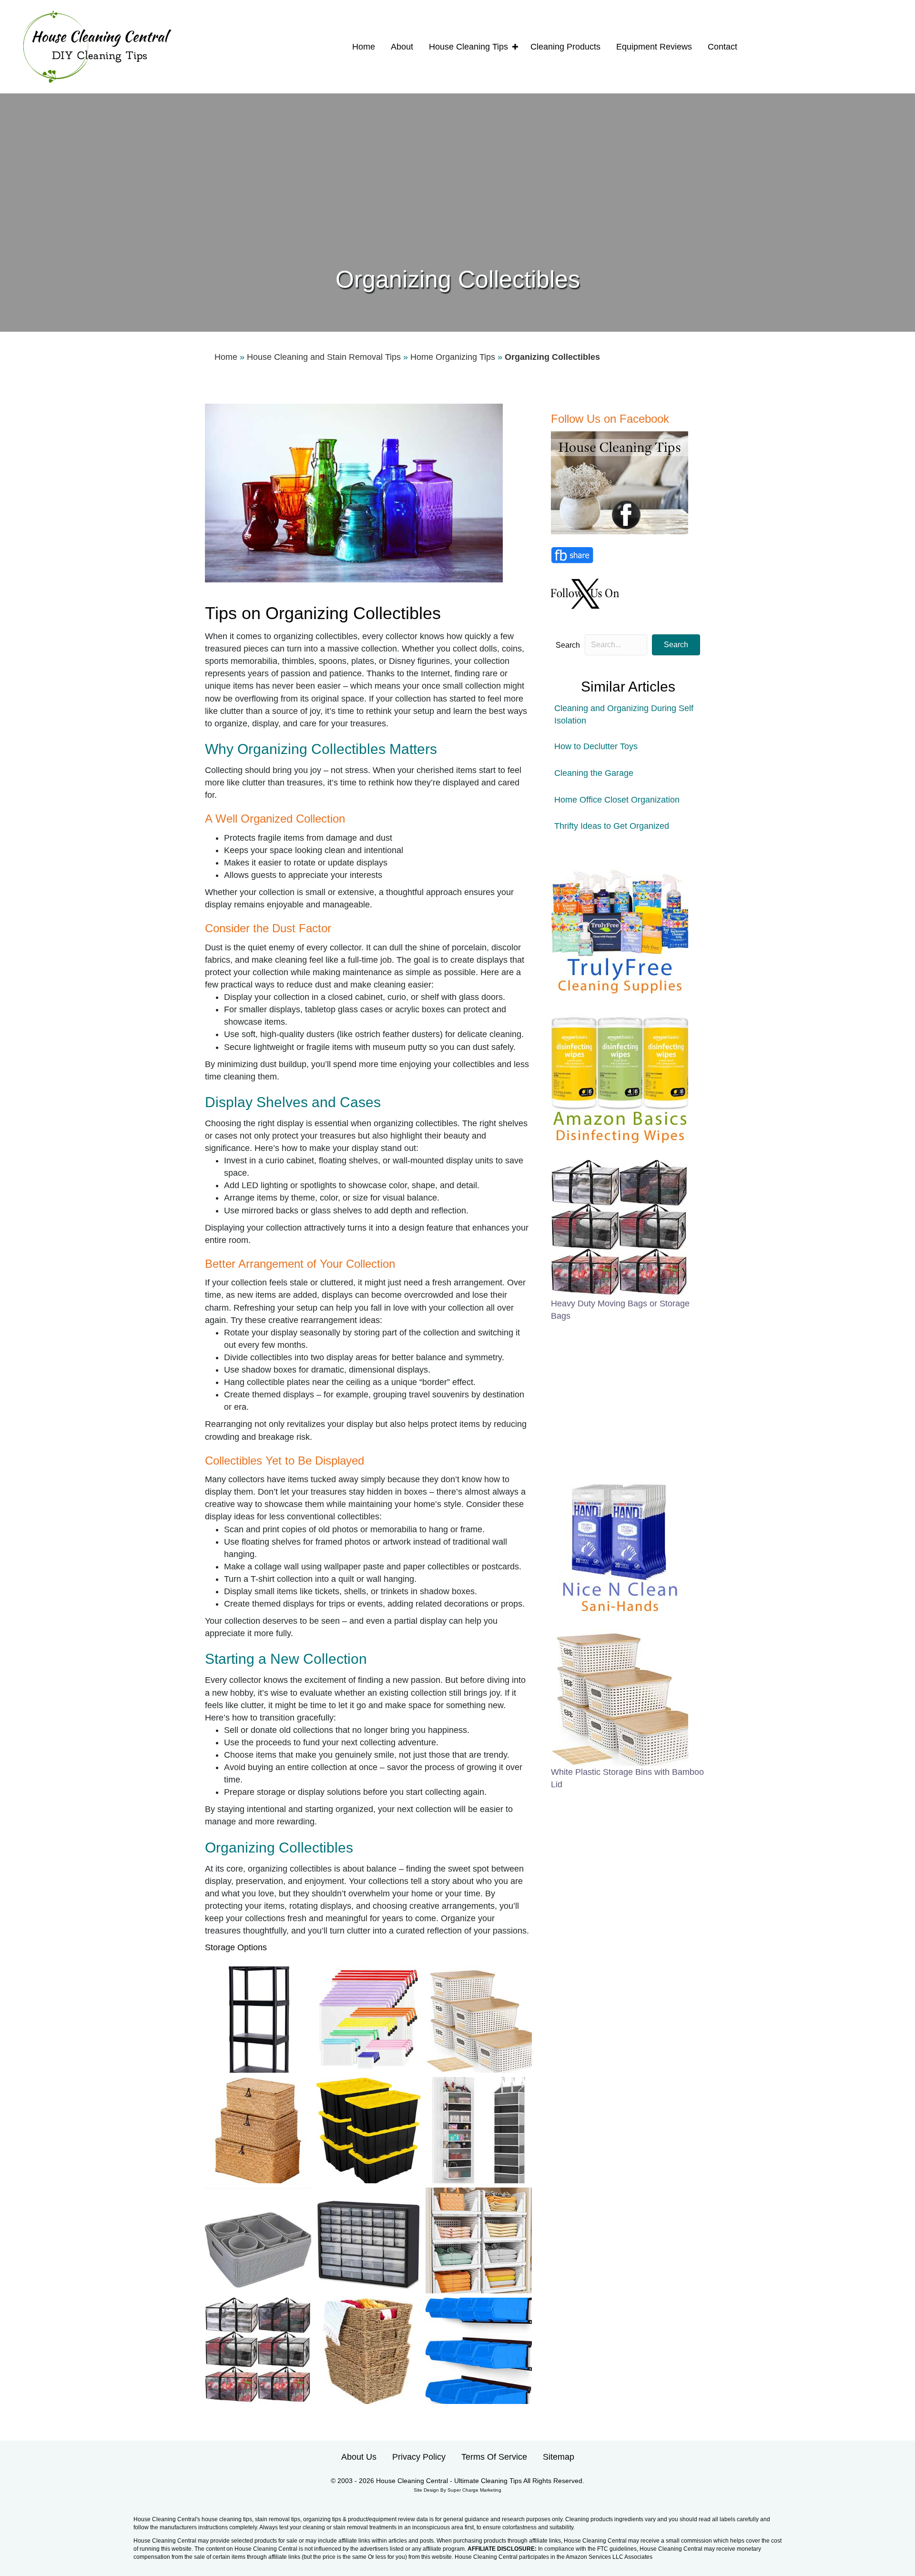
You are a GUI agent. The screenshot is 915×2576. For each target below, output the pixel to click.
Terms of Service (494, 2457)
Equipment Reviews (654, 47)
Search (568, 645)
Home (364, 47)
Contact (722, 47)
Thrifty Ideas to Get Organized (612, 826)
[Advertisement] (457, 191)
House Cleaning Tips (468, 47)
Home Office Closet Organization (617, 800)
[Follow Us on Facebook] (621, 482)
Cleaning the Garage (594, 773)
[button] (515, 47)
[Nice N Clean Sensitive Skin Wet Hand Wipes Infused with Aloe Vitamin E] (620, 1547)
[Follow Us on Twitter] (586, 593)
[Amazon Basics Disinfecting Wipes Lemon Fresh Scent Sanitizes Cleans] (620, 1079)
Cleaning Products (565, 47)
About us (359, 2457)
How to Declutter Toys (596, 746)
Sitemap (559, 2457)
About (402, 47)
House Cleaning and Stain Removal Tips (324, 357)
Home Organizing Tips (453, 357)
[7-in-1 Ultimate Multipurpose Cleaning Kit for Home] (620, 929)
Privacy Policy (419, 2457)
